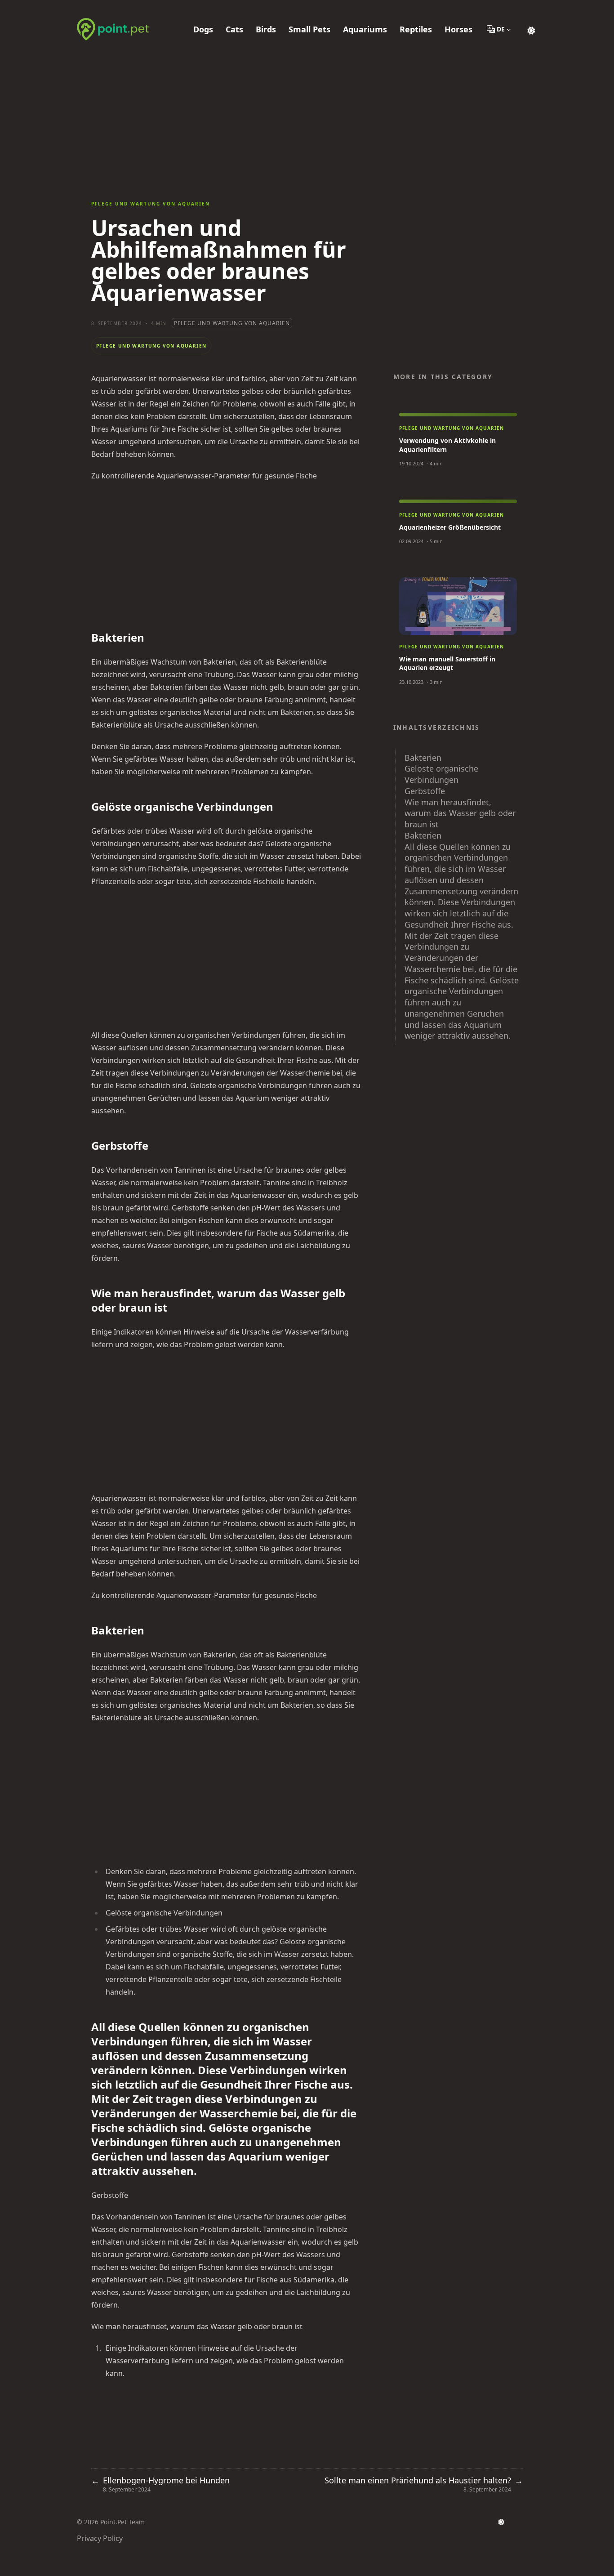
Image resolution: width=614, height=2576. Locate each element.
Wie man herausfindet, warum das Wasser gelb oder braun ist (460, 813)
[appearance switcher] (531, 29)
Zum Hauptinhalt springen (134, 8)
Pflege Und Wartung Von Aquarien (232, 323)
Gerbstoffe (425, 791)
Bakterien (423, 758)
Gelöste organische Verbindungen (441, 774)
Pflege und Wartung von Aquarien (151, 204)
